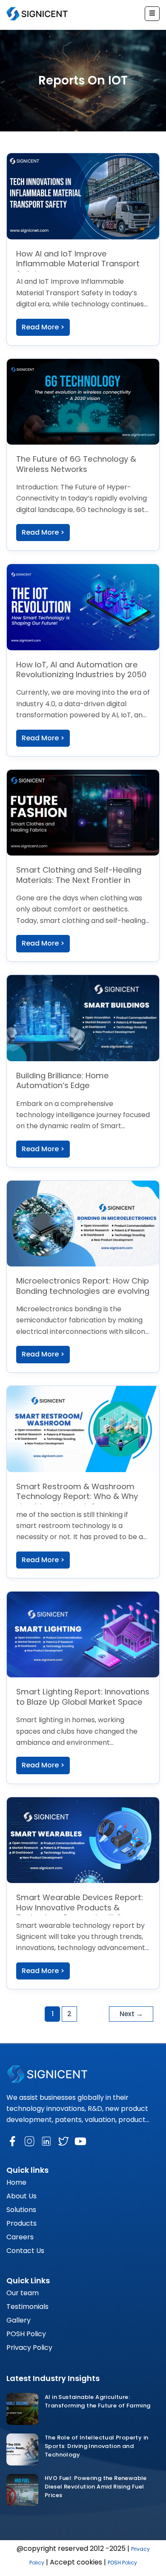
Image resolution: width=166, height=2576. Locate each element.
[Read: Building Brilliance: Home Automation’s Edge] (83, 1018)
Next (131, 2014)
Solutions (21, 2210)
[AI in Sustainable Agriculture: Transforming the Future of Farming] (22, 2409)
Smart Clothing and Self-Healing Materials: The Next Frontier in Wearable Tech (79, 880)
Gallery (19, 2320)
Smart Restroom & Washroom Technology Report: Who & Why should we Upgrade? (77, 1496)
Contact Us (25, 2251)
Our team (23, 2293)
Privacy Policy (29, 2348)
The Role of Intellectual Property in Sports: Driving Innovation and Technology (96, 2446)
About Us (21, 2196)
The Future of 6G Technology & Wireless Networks (76, 464)
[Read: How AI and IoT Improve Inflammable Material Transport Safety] (83, 196)
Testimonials (27, 2307)
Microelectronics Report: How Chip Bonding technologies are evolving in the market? (83, 1291)
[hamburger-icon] (152, 14)
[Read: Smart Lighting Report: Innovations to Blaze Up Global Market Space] (83, 1634)
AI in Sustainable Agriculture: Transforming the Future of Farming (98, 2401)
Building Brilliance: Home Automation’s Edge (63, 1081)
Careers (20, 2237)
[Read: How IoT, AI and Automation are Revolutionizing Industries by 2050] (83, 607)
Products (21, 2223)
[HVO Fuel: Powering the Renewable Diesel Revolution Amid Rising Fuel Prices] (22, 2490)
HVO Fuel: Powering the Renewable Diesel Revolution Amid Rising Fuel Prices (96, 2487)
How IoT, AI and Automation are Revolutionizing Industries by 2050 (81, 670)
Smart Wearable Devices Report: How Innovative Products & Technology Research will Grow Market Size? (80, 1912)
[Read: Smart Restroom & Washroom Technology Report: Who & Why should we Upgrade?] (83, 1429)
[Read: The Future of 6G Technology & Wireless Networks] (83, 402)
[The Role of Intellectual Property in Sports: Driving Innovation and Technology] (22, 2449)
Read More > (43, 327)
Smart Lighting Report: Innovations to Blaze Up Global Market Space (83, 1697)
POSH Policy (26, 2334)
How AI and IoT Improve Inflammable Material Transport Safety (78, 264)
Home (16, 2182)
